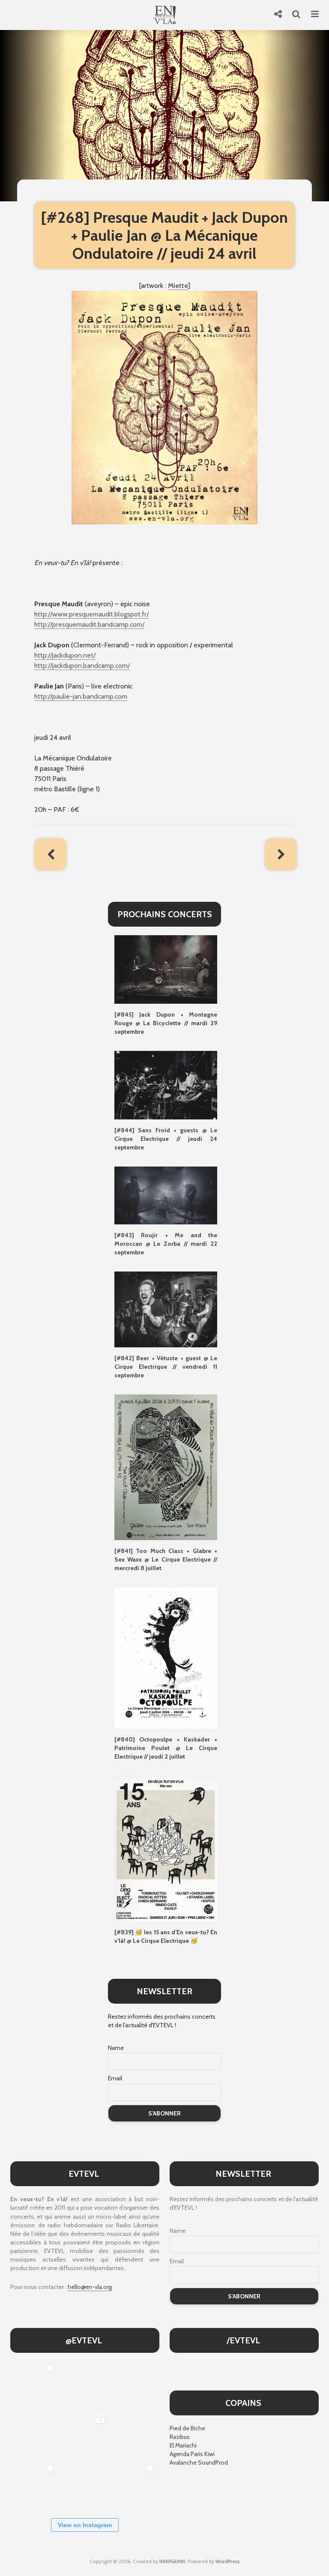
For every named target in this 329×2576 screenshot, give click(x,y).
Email (115, 2078)
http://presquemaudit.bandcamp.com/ (89, 624)
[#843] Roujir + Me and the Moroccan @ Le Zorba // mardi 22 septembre (166, 1244)
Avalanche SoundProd (199, 2462)
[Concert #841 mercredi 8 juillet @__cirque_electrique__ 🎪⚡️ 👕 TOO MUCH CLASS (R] (34, 2486)
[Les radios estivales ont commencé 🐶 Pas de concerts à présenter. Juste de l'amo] (34, 2435)
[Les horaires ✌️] (135, 2486)
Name (116, 2048)
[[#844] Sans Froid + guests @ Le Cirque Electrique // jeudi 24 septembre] (166, 1084)
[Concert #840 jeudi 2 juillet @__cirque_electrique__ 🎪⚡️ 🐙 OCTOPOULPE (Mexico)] (84, 2486)
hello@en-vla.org (90, 2287)
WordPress (227, 2561)
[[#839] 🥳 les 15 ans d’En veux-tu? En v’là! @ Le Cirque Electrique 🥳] (166, 1848)
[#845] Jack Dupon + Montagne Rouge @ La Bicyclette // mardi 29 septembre (166, 1023)
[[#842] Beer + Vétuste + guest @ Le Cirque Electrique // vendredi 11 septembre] (166, 1309)
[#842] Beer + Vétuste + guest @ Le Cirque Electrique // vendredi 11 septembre (166, 1367)
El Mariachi (183, 2445)
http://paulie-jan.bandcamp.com (81, 696)
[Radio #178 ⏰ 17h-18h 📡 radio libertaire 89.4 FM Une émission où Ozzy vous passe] (135, 2385)
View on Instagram (85, 2525)
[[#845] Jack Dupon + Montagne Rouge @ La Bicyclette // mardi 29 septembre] (166, 969)
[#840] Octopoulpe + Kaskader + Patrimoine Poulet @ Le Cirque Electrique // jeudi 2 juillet (166, 1748)
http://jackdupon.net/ (65, 655)
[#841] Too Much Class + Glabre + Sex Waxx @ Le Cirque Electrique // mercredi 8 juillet (166, 1559)
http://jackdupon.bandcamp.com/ (82, 666)
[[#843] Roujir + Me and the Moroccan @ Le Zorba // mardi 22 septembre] (166, 1195)
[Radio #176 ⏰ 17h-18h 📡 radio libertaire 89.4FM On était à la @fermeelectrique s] (135, 2435)
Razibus (180, 2437)
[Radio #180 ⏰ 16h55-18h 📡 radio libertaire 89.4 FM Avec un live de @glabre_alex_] (34, 2385)
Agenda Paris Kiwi (192, 2454)
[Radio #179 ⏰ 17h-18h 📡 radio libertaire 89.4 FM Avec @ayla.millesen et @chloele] (84, 2385)
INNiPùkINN (172, 2561)
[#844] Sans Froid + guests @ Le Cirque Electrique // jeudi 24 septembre (166, 1139)
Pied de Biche (187, 2428)
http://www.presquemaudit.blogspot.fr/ (91, 614)
